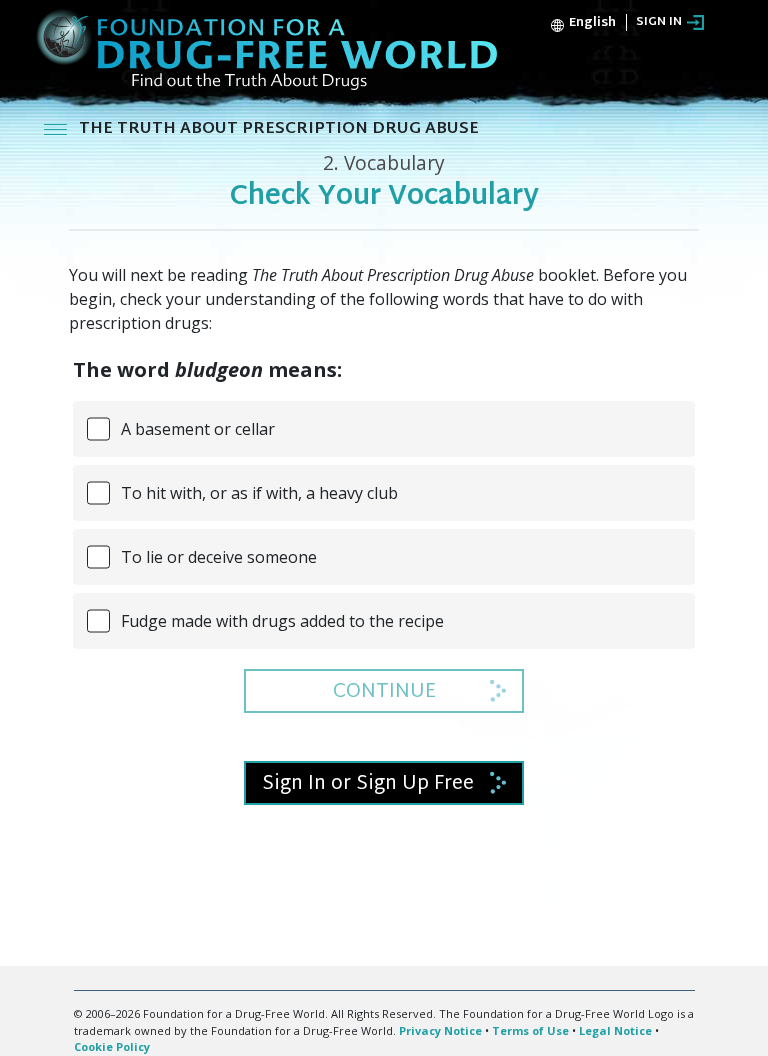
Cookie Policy (112, 1046)
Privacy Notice (440, 1030)
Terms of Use (530, 1030)
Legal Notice (615, 1030)
